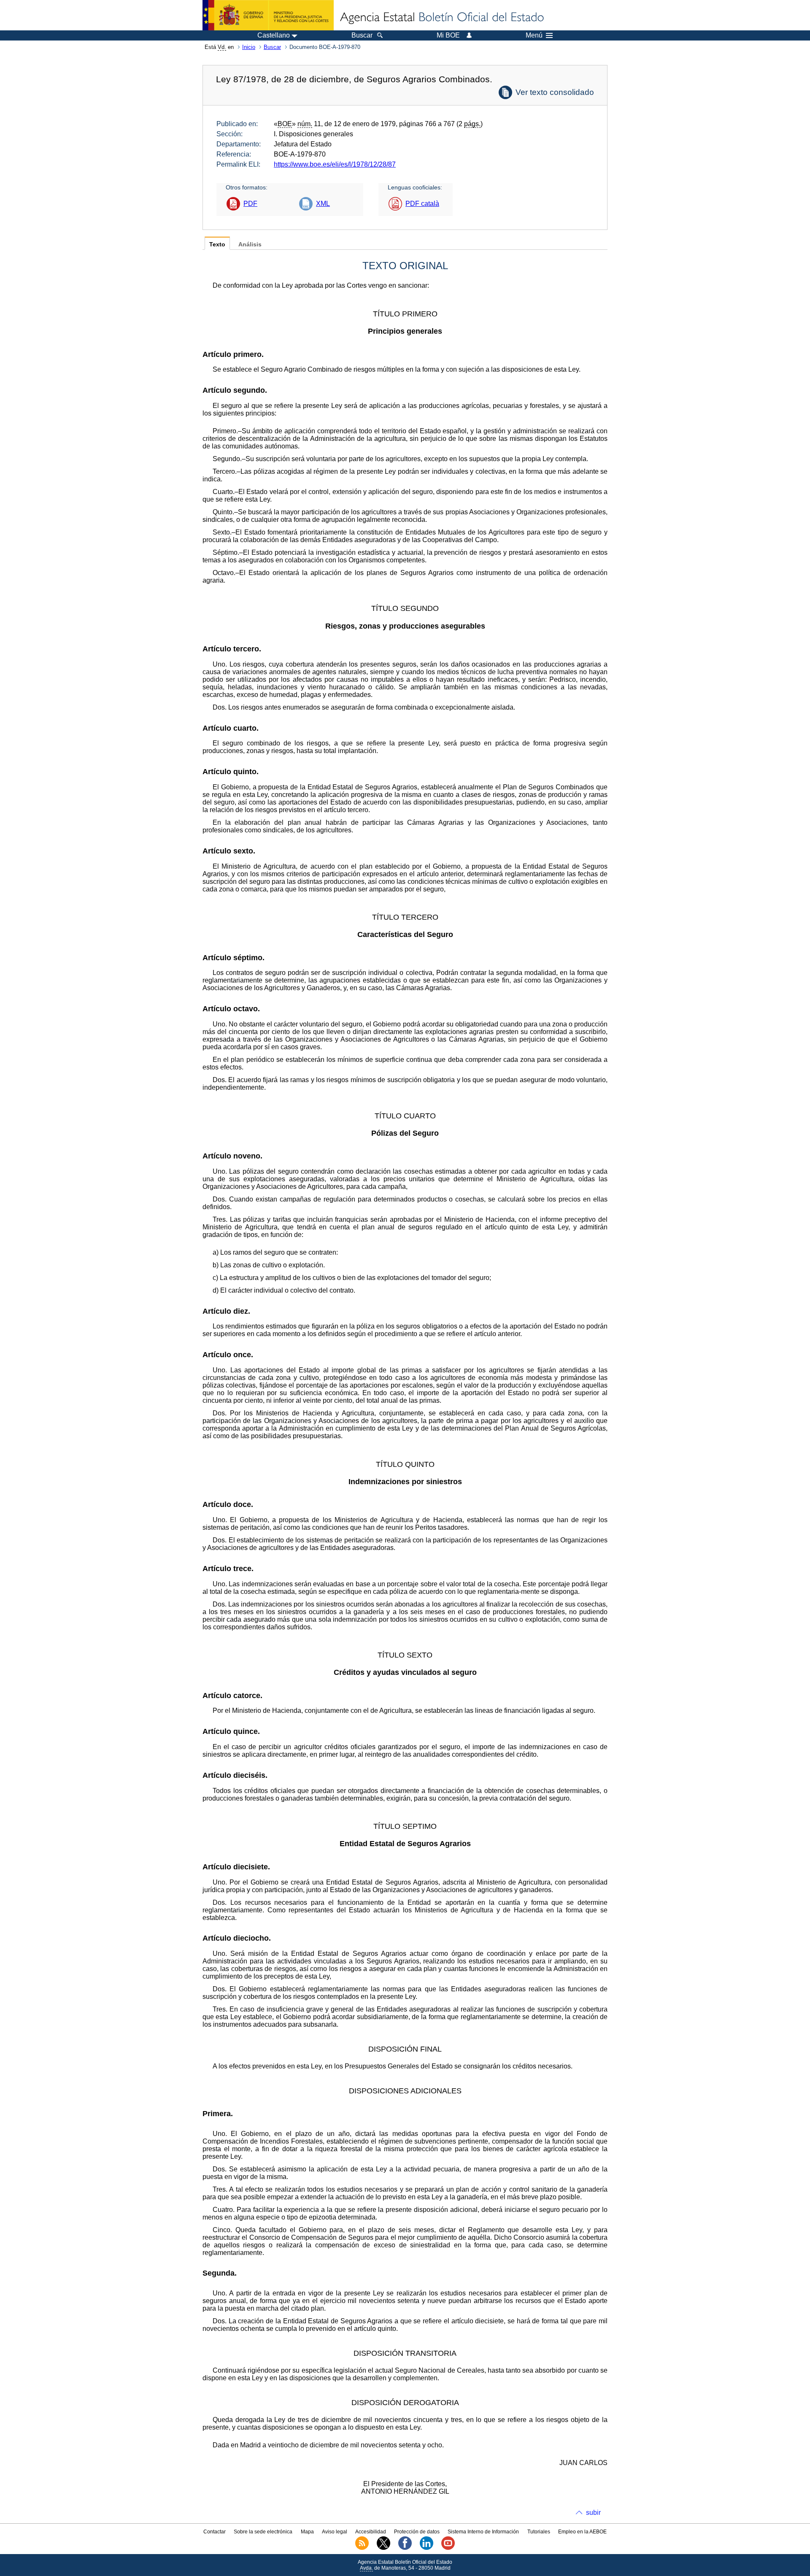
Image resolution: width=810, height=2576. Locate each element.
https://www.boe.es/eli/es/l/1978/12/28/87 (335, 164)
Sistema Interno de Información (483, 2532)
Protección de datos (417, 2532)
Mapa (307, 2532)
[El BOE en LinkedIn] (427, 2548)
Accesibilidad (371, 2532)
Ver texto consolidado (555, 92)
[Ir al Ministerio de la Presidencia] (268, 15)
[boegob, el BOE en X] (383, 2548)
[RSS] (362, 2548)
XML (323, 204)
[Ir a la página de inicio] (441, 18)
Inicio (249, 47)
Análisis (250, 244)
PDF (250, 204)
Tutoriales (539, 2532)
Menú (534, 35)
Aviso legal (335, 2532)
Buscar (272, 47)
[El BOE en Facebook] (405, 2548)
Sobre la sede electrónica (263, 2532)
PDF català (422, 204)
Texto (217, 244)
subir (593, 2513)
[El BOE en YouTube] (448, 2548)
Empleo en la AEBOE (582, 2532)
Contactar (215, 2532)
